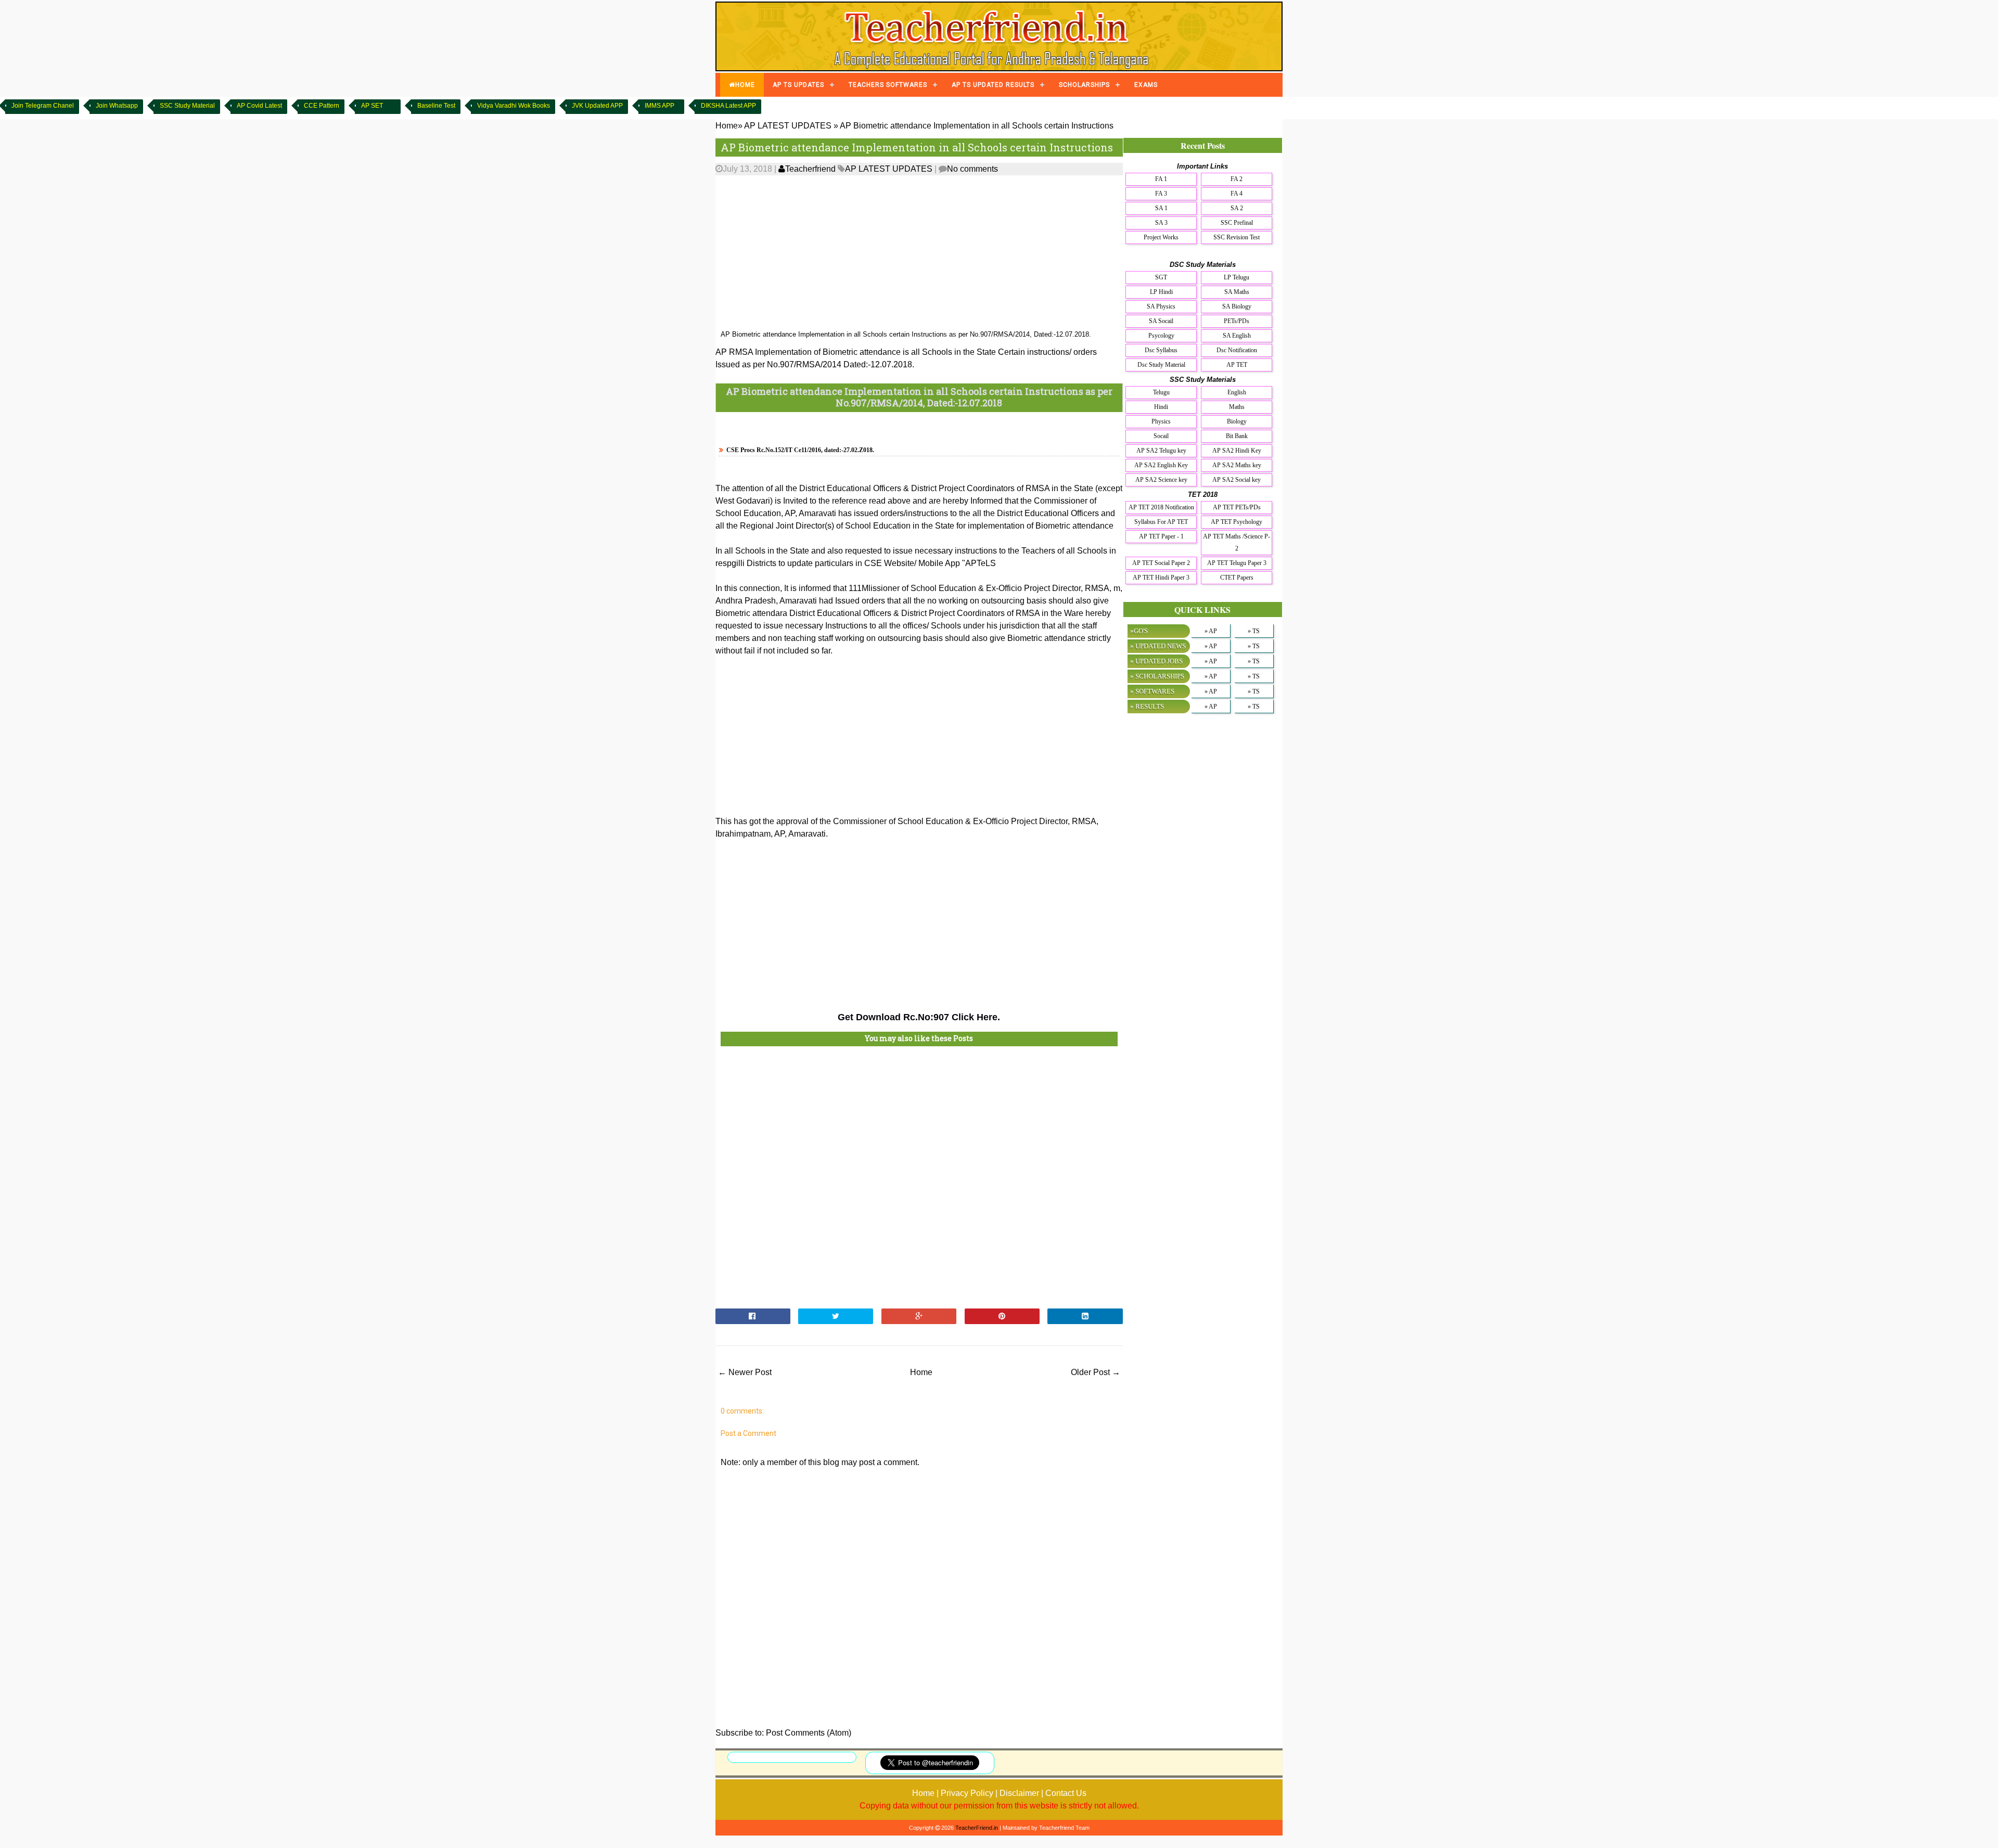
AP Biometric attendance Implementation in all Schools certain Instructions (917, 147)
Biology (1237, 421)
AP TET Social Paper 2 (1161, 563)
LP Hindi (1161, 292)
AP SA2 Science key (1161, 480)
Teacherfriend (810, 169)
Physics (1161, 421)
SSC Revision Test (1237, 237)
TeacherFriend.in (977, 1828)
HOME (745, 85)
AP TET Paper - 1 (1161, 536)
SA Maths (1237, 292)
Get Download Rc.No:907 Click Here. (919, 1017)
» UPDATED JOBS (1156, 661)
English (1237, 392)
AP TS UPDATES (798, 85)
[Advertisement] (919, 253)
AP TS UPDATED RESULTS (993, 85)
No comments (972, 169)
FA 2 (1237, 179)
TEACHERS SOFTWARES (888, 85)
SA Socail (1161, 321)
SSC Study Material (187, 106)
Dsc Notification (1237, 350)
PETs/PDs (1237, 321)
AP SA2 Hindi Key (1237, 451)
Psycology (1161, 336)
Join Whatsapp (117, 106)
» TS (1254, 631)
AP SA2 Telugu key (1161, 451)
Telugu (1161, 392)
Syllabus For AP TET (1161, 522)
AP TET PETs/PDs (1237, 507)
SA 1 (1161, 208)
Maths (1237, 407)
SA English (1237, 336)
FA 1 (1161, 179)
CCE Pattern (322, 106)
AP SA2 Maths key (1237, 465)
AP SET (372, 106)
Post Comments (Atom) (809, 1733)
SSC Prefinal (1237, 223)
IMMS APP (659, 106)
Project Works (1161, 237)
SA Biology (1237, 306)
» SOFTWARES (1152, 691)
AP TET (1237, 365)
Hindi (1161, 407)
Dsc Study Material (1161, 365)
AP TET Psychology (1237, 522)
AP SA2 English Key (1161, 465)
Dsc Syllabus (1161, 350)
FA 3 (1161, 194)
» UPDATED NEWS (1158, 646)
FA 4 (1237, 194)
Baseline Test (436, 106)
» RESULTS (1147, 706)
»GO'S (1139, 631)
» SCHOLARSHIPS (1157, 676)
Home (921, 1372)
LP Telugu (1237, 277)
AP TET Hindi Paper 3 (1161, 577)
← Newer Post (745, 1372)
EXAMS (1146, 85)
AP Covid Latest (259, 106)
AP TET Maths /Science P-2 (1237, 542)
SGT (1161, 277)
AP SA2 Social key (1237, 480)
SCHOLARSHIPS (1084, 85)
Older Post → (1096, 1372)
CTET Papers (1237, 577)
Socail (1161, 436)
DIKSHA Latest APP (728, 106)
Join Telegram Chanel (43, 106)
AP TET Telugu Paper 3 (1237, 563)
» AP (1211, 631)
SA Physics (1161, 306)
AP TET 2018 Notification (1161, 507)
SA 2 (1237, 208)
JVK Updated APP (597, 106)
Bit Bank (1237, 436)
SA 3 (1161, 223)
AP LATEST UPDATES (889, 169)
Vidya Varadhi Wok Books (514, 106)
